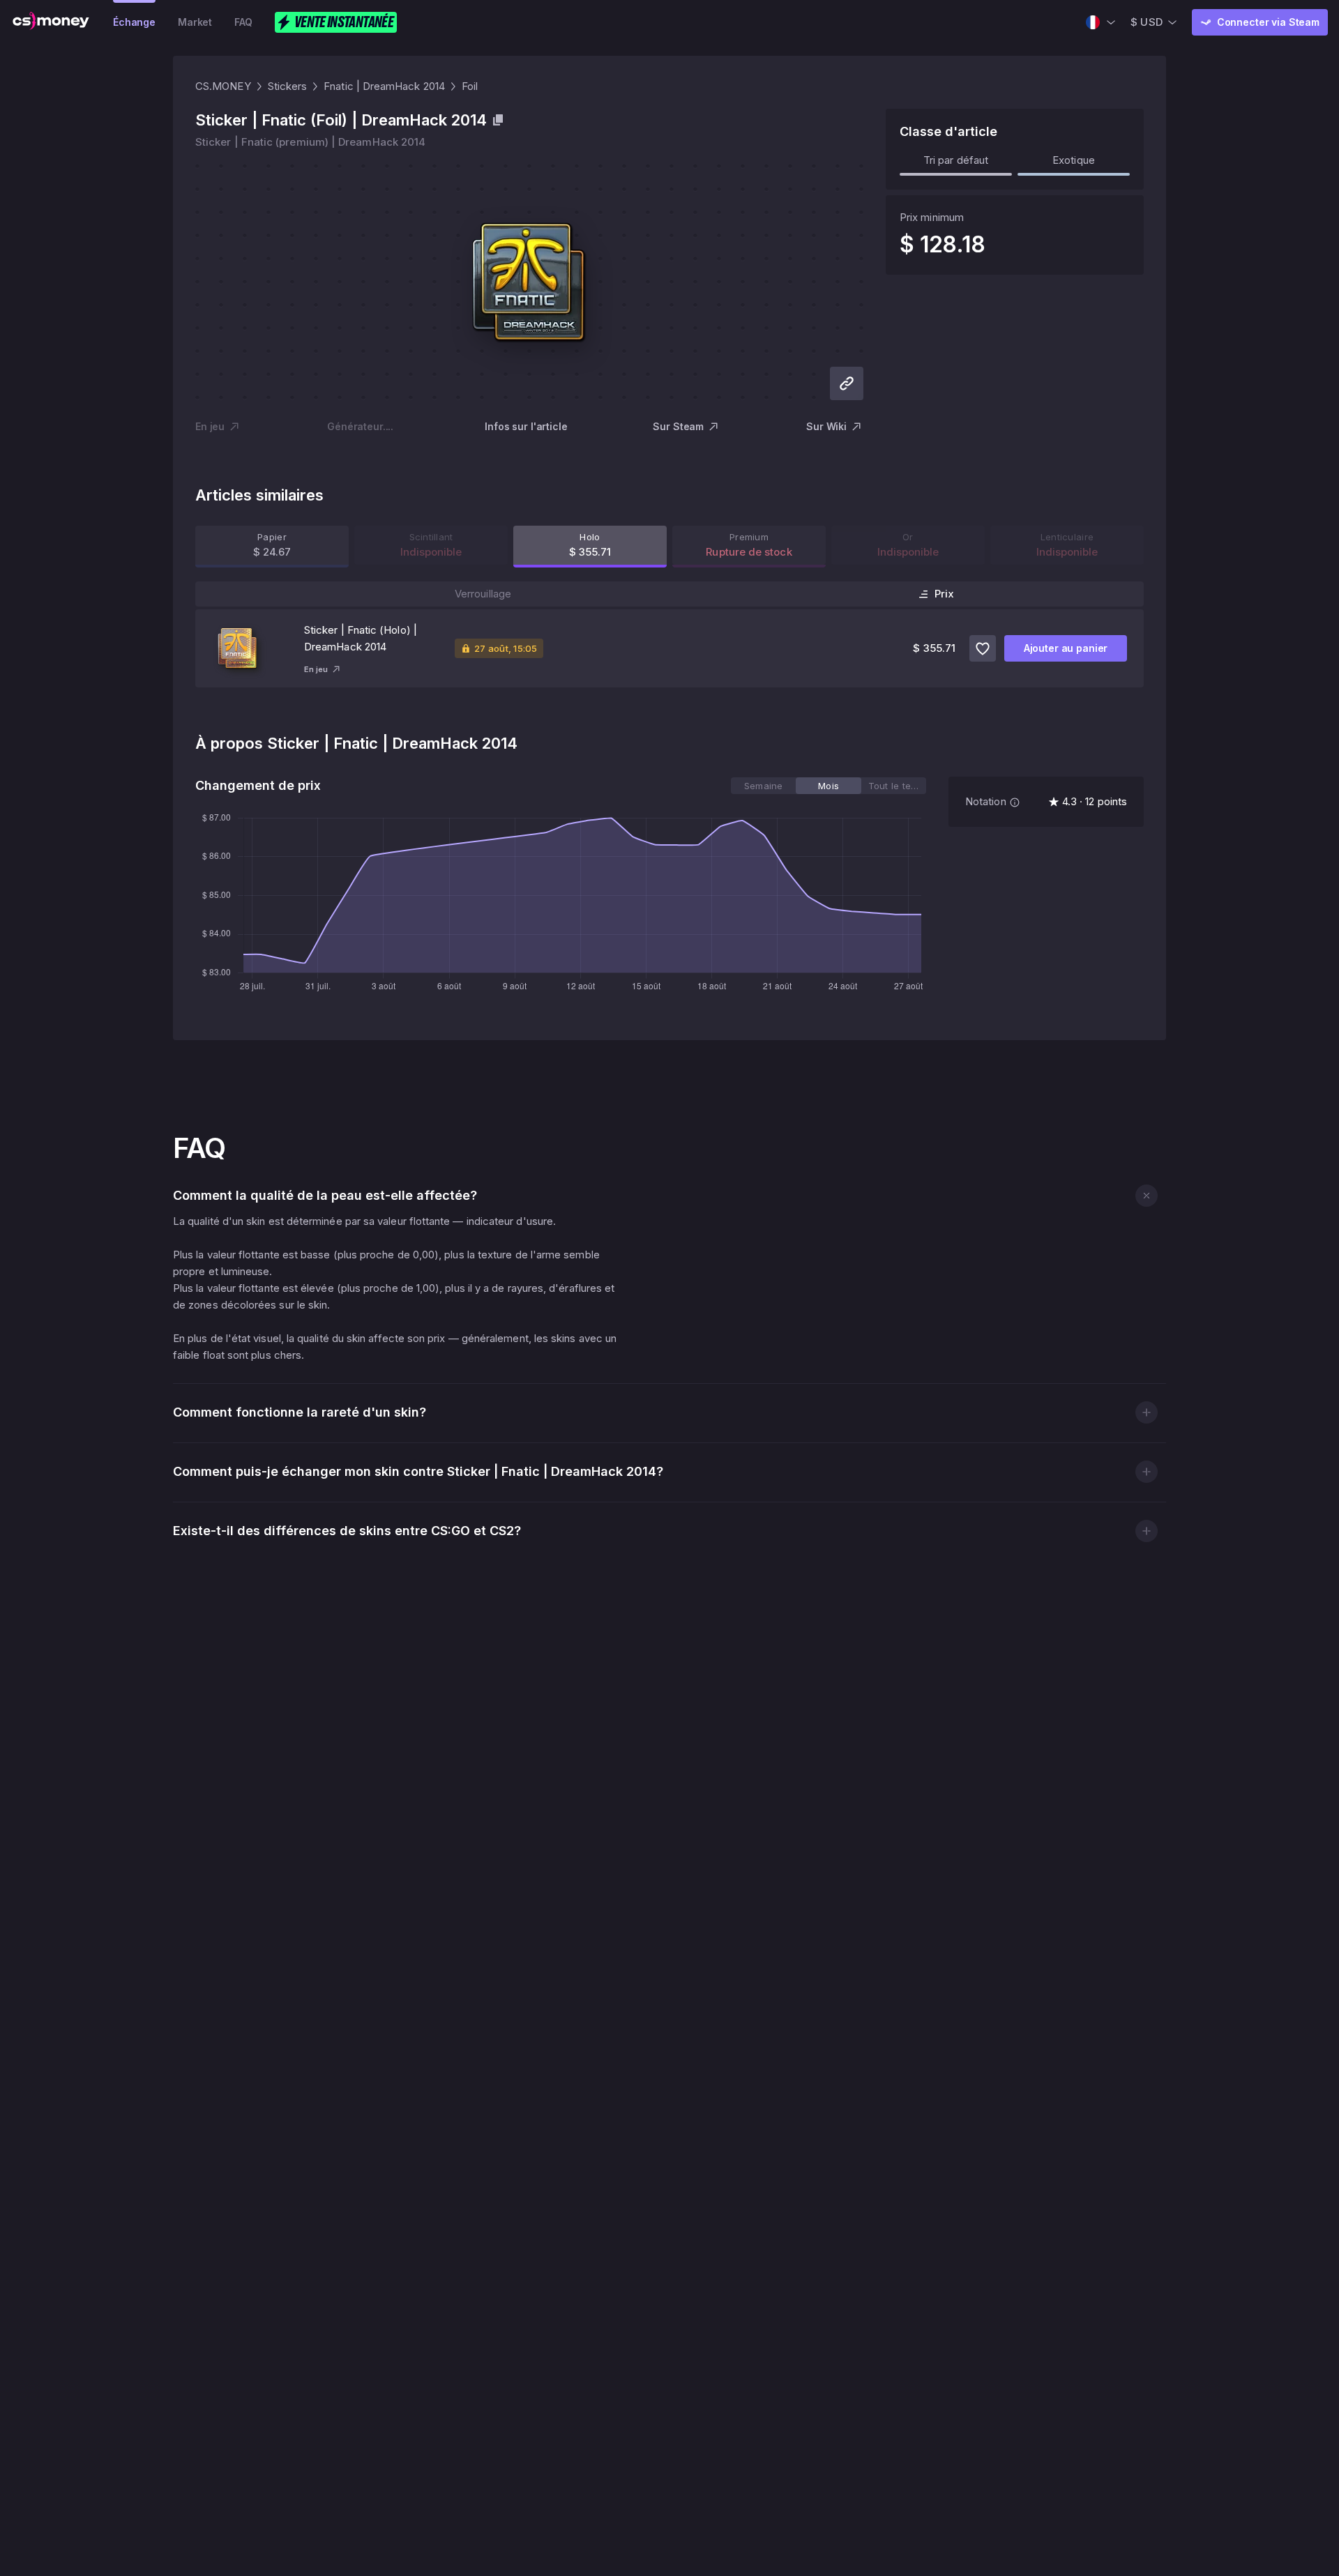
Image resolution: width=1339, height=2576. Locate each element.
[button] (1146, 1195)
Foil (470, 86)
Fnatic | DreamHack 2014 (384, 86)
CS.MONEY (223, 86)
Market (195, 22)
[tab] (763, 786)
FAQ (243, 22)
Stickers (288, 86)
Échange (134, 22)
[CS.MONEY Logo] (51, 22)
